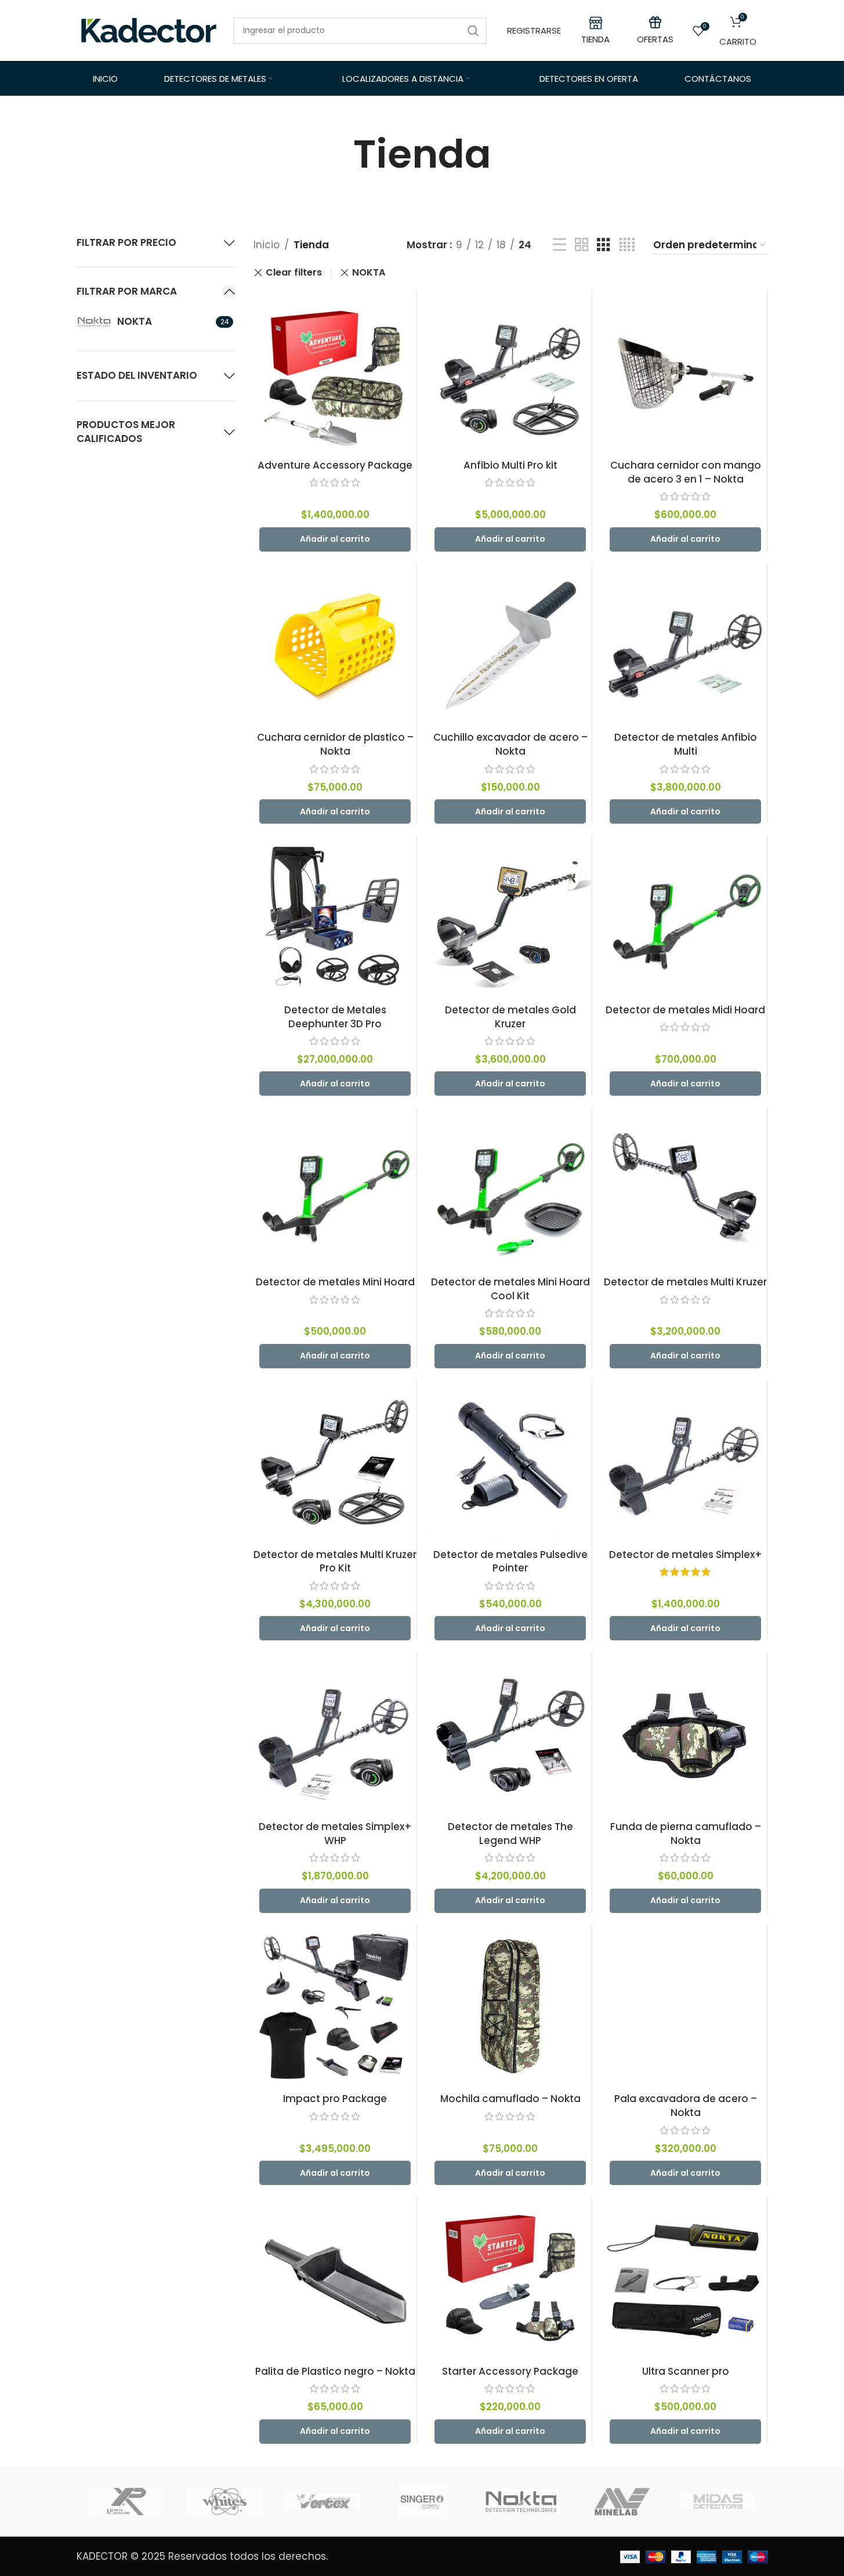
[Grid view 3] (604, 245)
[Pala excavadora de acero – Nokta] (685, 2006)
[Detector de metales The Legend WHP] (510, 1733)
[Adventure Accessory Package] (335, 372)
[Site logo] (149, 30)
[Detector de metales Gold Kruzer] (510, 917)
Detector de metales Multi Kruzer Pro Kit (335, 1561)
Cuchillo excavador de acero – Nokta (510, 744)
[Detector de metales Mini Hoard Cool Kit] (510, 1189)
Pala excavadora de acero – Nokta (686, 2106)
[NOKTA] (521, 2502)
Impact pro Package (335, 2099)
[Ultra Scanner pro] (685, 2278)
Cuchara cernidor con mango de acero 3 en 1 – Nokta (686, 472)
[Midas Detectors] (718, 2502)
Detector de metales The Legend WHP (510, 1834)
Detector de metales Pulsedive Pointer (510, 1561)
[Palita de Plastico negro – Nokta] (335, 2278)
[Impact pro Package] (335, 2006)
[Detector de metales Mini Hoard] (335, 1189)
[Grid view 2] (582, 245)
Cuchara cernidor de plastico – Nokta (335, 744)
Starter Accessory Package (510, 2371)
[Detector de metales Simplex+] (685, 1461)
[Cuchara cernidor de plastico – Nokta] (335, 645)
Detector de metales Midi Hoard (685, 1010)
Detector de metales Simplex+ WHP (335, 1834)
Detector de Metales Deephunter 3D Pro (335, 1017)
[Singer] (422, 2502)
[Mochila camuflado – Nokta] (510, 2006)
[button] (335, 539)
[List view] (559, 245)
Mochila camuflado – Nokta (510, 2099)
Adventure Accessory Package (335, 465)
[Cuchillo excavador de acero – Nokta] (510, 645)
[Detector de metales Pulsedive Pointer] (510, 1461)
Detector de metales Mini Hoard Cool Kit (510, 1289)
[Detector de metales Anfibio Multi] (685, 645)
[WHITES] (224, 2502)
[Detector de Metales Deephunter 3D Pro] (335, 917)
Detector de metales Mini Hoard (335, 1282)
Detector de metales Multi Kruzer (685, 1282)
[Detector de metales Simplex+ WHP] (335, 1733)
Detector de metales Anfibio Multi (686, 744)
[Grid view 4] (627, 245)
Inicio (267, 245)
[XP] (126, 2502)
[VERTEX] (323, 2502)
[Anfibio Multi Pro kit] (510, 372)
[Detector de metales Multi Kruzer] (685, 1189)
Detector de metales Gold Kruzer (510, 1017)
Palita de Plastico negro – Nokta (335, 2371)
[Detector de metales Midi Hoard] (685, 917)
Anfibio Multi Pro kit (510, 465)
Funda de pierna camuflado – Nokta (686, 1834)
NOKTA (369, 272)
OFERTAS (655, 39)
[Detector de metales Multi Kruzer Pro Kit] (335, 1461)
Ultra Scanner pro (686, 2371)
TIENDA (595, 39)
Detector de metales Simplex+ (686, 1555)
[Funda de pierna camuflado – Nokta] (685, 1733)
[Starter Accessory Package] (510, 2278)
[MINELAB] (620, 2502)
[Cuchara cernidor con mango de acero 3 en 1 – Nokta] (685, 372)
